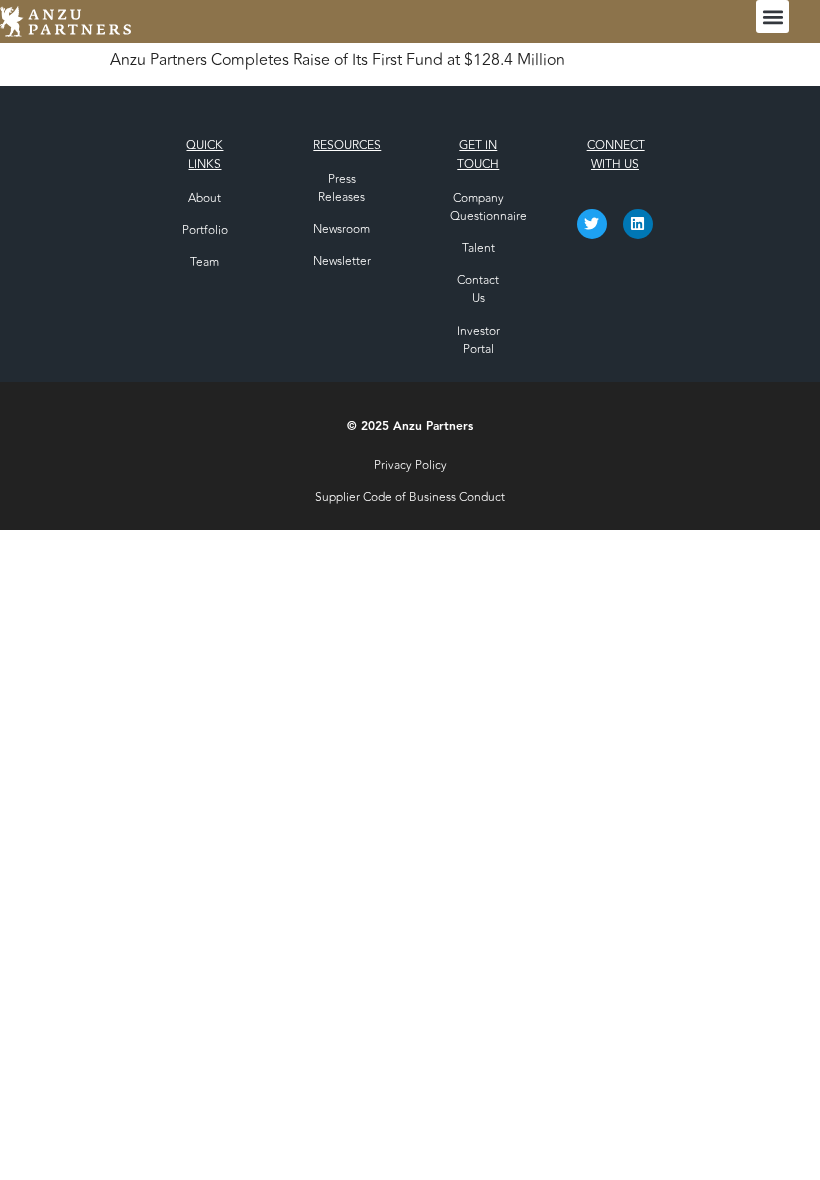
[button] (772, 16)
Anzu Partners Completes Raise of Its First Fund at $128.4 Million (337, 60)
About (204, 198)
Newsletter (342, 261)
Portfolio (205, 230)
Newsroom (341, 229)
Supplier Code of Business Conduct (410, 497)
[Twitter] (592, 224)
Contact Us (478, 289)
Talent (478, 248)
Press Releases (341, 188)
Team (204, 262)
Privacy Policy (410, 465)
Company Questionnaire (488, 207)
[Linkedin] (638, 224)
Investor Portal (478, 340)
